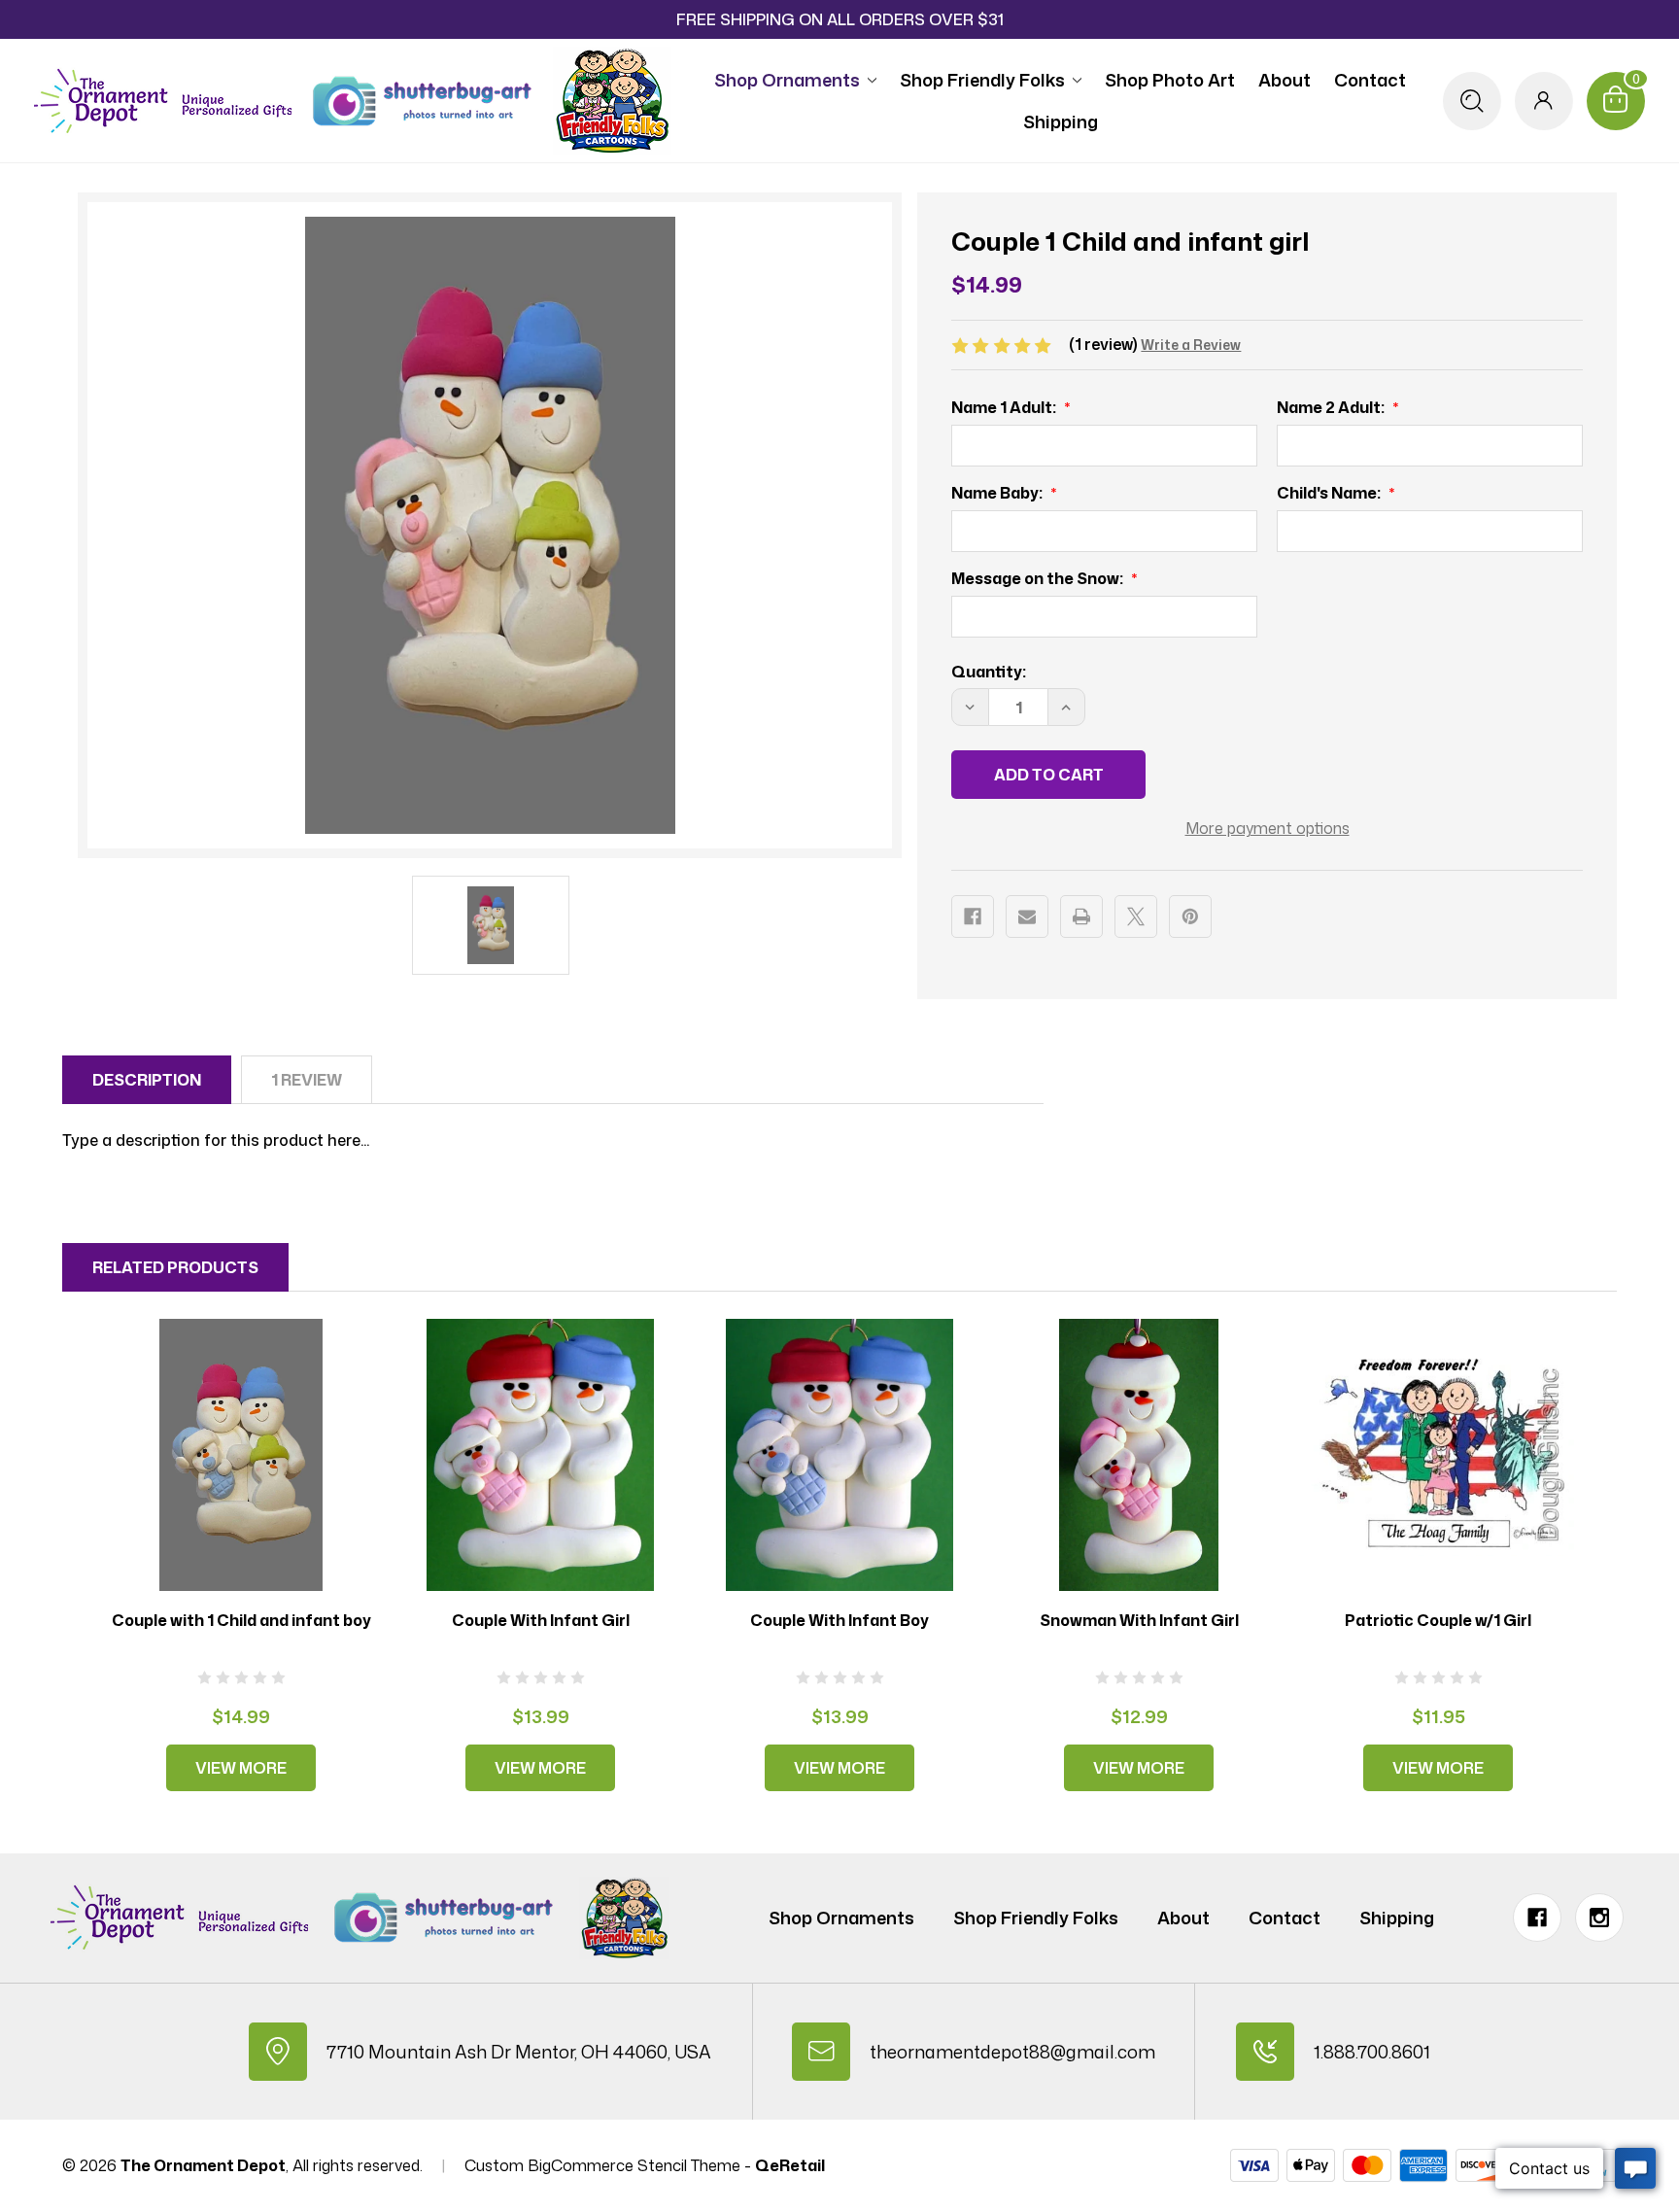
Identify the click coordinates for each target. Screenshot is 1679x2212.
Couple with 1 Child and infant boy (241, 1620)
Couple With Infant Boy (839, 1620)
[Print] (1081, 916)
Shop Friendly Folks (982, 80)
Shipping (1061, 121)
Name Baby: (998, 493)
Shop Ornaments (787, 80)
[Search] (1472, 101)
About (1285, 80)
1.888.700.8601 (1372, 2052)
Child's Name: (1330, 493)
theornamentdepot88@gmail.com (1012, 2052)
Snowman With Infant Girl (1139, 1620)
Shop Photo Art (1170, 80)
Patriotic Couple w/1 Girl (1438, 1620)
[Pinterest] (1190, 916)
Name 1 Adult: (1005, 407)
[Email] (1027, 916)
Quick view (241, 1454)
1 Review (307, 1080)
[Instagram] (1599, 1918)
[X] (1136, 916)
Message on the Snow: (1039, 578)
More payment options (1268, 828)
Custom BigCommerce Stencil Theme (602, 2165)
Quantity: (989, 672)
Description (147, 1080)
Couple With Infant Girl (541, 1620)
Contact (1370, 80)
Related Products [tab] (175, 1267)
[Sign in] (1544, 101)
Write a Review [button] (1191, 345)
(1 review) (1105, 344)
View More (241, 1768)
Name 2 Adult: (1332, 407)
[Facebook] (973, 916)
